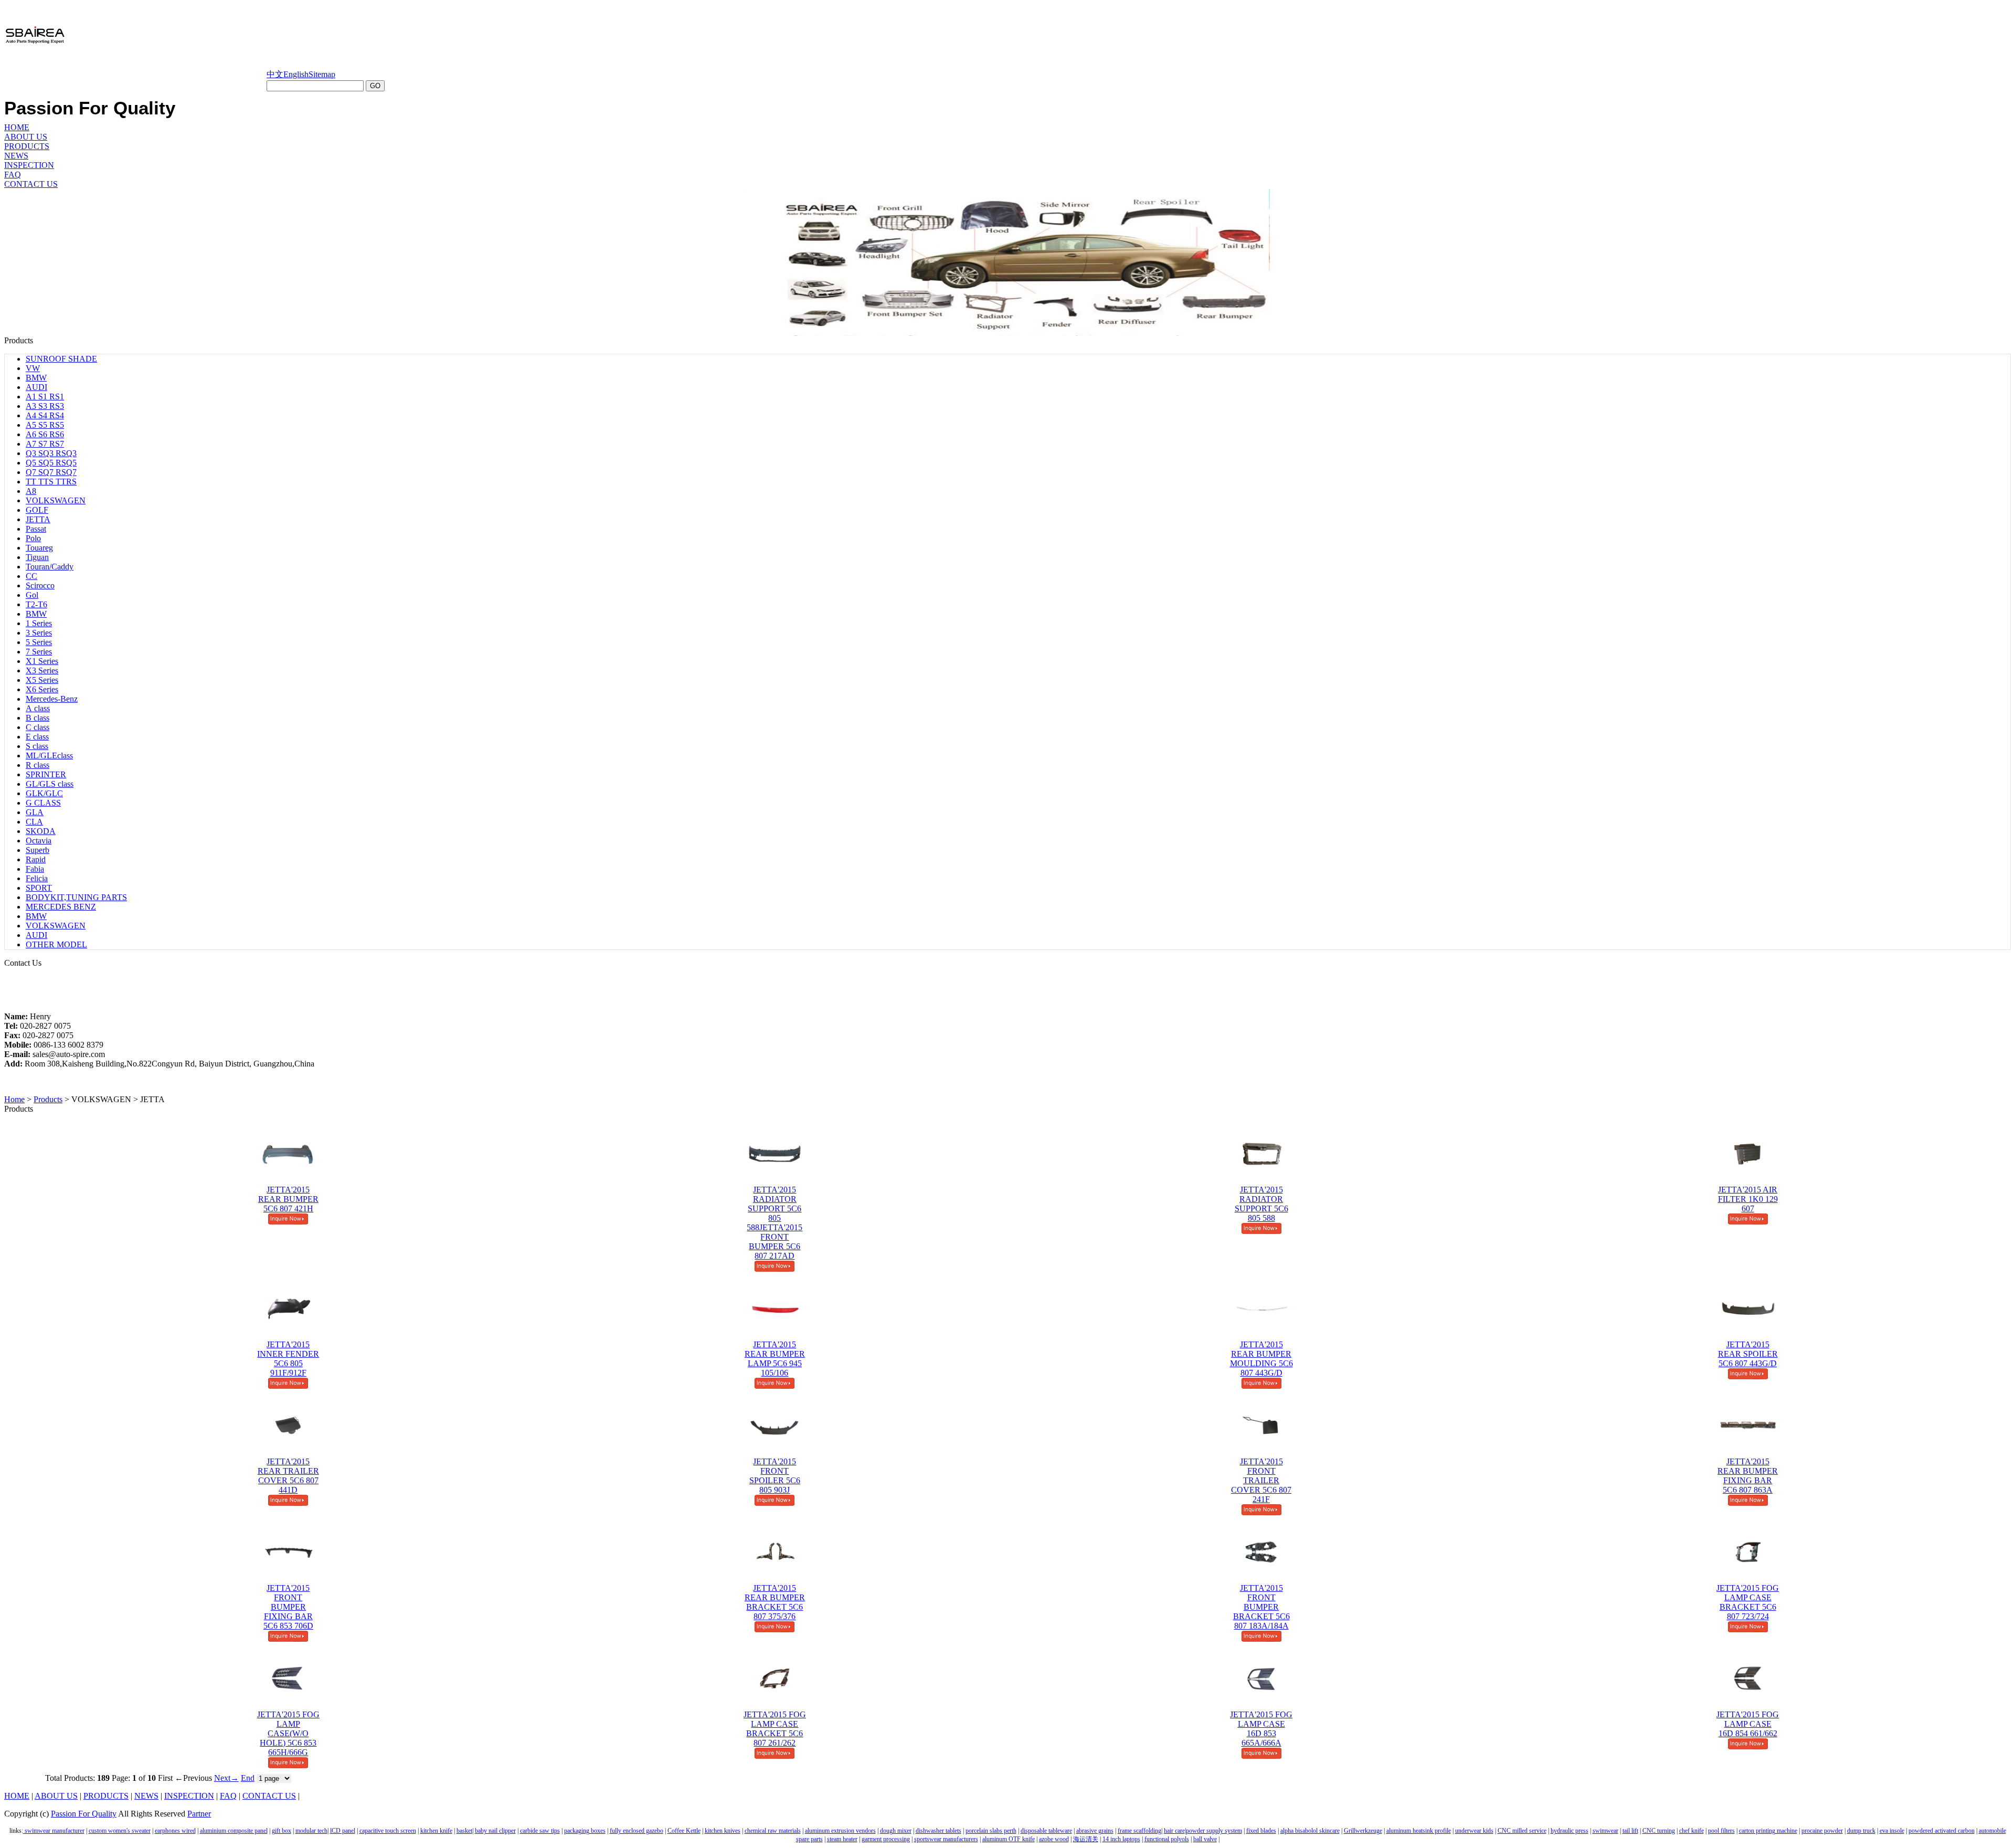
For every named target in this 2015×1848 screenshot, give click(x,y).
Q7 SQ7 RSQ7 (51, 472)
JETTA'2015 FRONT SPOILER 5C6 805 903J (775, 1476)
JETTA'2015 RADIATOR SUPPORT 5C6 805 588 (1261, 1204)
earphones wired (175, 1831)
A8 (31, 491)
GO (375, 86)
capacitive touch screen (388, 1831)
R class (38, 765)
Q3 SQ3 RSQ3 (51, 453)
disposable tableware (1046, 1831)
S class (37, 746)
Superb (38, 850)
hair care (1174, 1831)
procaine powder (1822, 1831)
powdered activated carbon (1942, 1831)
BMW (36, 378)
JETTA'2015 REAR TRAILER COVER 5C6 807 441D (288, 1476)
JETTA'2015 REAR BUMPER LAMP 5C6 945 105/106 (775, 1359)
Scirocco (40, 585)
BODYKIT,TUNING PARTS (76, 897)
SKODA (41, 831)
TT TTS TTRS (51, 482)
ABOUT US (26, 137)
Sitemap (322, 74)
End (248, 1778)
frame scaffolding (1139, 1831)
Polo (33, 538)
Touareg (39, 548)
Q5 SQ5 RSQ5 (51, 463)
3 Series (39, 633)
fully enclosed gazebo (637, 1831)
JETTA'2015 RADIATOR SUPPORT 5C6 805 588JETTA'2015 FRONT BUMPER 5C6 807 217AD (775, 1223)
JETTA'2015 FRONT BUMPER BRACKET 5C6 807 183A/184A (1261, 1607)
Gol (32, 595)
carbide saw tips (540, 1831)
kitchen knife (436, 1831)
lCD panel (343, 1831)
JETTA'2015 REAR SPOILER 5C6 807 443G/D (1748, 1354)
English (296, 74)
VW (33, 368)
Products (48, 1099)
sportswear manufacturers (946, 1839)
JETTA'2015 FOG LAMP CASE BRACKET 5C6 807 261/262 (775, 1729)
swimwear (1605, 1831)
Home (14, 1099)
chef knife (1691, 1831)
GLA (35, 812)
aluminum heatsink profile (1419, 1831)
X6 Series (42, 689)
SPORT (39, 888)
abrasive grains (1095, 1831)
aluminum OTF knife (1009, 1839)
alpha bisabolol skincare (1310, 1831)
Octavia (39, 841)
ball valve (1205, 1839)
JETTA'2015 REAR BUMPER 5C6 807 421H (288, 1199)
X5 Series (42, 680)
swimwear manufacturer (54, 1831)
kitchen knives (723, 1831)
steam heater (842, 1839)
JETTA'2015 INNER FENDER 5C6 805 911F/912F (288, 1359)
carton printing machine (1768, 1831)
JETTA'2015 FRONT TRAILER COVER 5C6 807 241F (1261, 1480)
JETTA (38, 519)
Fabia (35, 869)
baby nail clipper (495, 1831)
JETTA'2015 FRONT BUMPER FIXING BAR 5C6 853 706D (288, 1607)
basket (464, 1831)
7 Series (39, 652)
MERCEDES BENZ (61, 907)
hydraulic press (1569, 1831)
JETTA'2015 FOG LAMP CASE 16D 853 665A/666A (1261, 1729)
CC (31, 576)
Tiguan (37, 557)
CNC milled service (1522, 1831)
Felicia (37, 878)
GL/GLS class (50, 784)
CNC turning (1659, 1831)
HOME (17, 127)
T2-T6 (36, 604)
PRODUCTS (27, 146)
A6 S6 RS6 (45, 434)
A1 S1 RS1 (45, 397)
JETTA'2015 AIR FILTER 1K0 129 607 (1748, 1199)
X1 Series (42, 661)
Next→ (226, 1778)
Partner (199, 1814)
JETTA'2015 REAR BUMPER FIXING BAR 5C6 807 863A (1748, 1476)
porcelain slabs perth (991, 1831)
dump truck (1861, 1831)
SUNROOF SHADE (61, 359)
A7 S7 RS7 (45, 444)
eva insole (1892, 1831)
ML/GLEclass (49, 756)
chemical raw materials (773, 1831)
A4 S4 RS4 (45, 415)
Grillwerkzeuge (1363, 1831)
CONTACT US (31, 184)
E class (37, 737)
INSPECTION (29, 165)
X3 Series (42, 670)
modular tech (311, 1831)
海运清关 (1086, 1839)
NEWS (16, 156)
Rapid (36, 859)
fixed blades (1261, 1831)
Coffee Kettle (684, 1831)
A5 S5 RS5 (45, 425)
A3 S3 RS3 (45, 406)
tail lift (1630, 1831)
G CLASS (43, 803)
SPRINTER (46, 774)
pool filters (1721, 1831)
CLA (34, 822)
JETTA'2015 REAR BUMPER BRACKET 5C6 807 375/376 (775, 1602)
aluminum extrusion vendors (840, 1831)
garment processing (886, 1839)
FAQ (13, 175)
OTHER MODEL (56, 944)
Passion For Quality (84, 1814)
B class (38, 718)
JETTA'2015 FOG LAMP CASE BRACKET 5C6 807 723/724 (1748, 1602)
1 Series (39, 623)
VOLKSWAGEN (56, 500)
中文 (275, 74)
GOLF (37, 510)
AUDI (36, 387)
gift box (282, 1831)
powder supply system (1214, 1831)
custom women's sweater (120, 1831)
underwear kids (1474, 1831)
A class (38, 708)
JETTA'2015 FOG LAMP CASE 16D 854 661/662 (1748, 1724)
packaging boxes (585, 1831)
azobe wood (1054, 1839)
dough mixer (896, 1831)
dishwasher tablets (938, 1831)
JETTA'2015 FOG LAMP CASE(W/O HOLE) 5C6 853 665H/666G (288, 1733)
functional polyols (1167, 1839)
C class (38, 727)
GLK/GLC (44, 793)
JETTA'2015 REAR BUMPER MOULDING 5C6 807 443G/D (1261, 1359)
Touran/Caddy (50, 567)
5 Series (39, 642)
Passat (36, 529)
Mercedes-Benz (52, 699)
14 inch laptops (1121, 1839)
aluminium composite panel (234, 1831)
